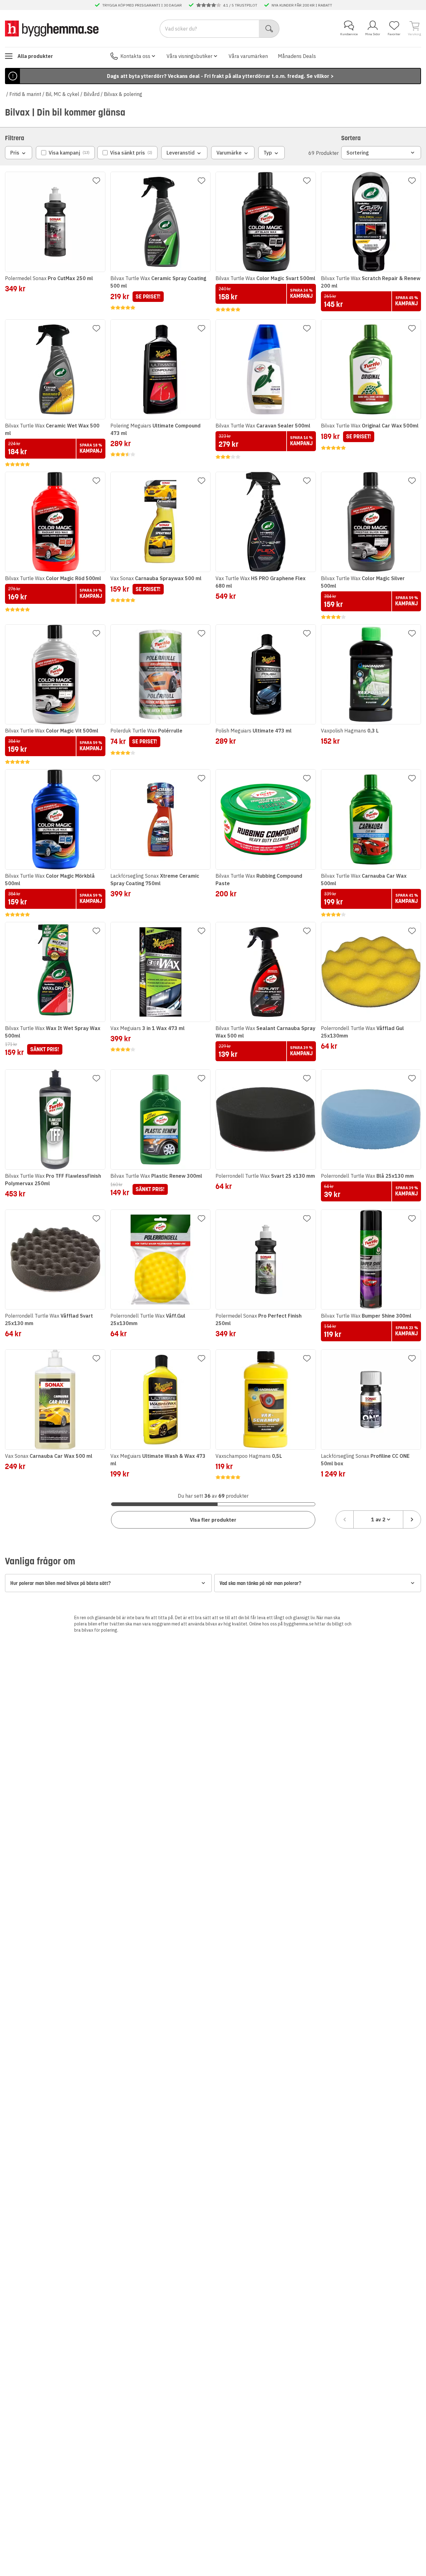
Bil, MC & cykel (62, 94)
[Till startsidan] (52, 28)
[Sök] (269, 29)
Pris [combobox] (15, 153)
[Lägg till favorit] (96, 181)
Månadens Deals (297, 56)
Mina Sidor (373, 34)
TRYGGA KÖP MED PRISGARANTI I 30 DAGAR (142, 5)
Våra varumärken (248, 56)
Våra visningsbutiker (189, 56)
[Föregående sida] (345, 1519)
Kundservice (349, 34)
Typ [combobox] (268, 153)
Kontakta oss (135, 56)
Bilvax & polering (123, 94)
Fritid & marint (25, 94)
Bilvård (92, 94)
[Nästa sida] (412, 1519)
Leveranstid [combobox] (181, 153)
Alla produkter (35, 56)
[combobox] (378, 1519)
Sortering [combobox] (358, 153)
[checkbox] (65, 153)
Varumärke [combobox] (229, 153)
